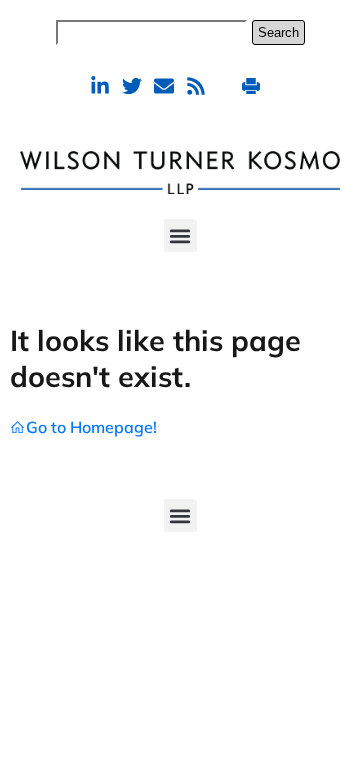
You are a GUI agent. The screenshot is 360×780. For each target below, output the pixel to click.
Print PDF (253, 85)
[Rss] (196, 86)
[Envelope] (164, 86)
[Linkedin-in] (100, 86)
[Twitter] (132, 86)
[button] (180, 235)
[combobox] (151, 32)
